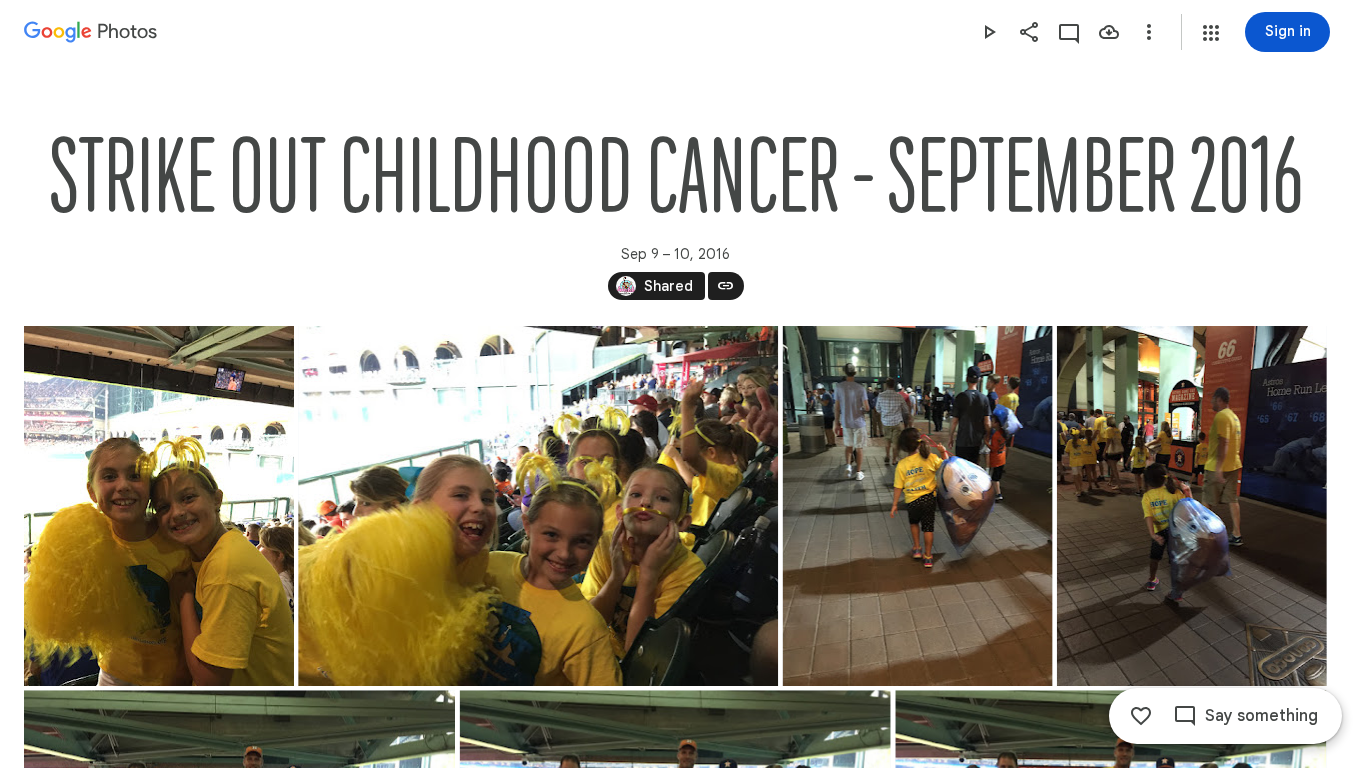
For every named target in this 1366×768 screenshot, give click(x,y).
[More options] (1149, 32)
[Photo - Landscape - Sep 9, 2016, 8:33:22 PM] (538, 506)
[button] (1211, 33)
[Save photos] (1109, 32)
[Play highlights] (989, 32)
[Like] (1141, 716)
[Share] (1029, 32)
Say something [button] (1261, 716)
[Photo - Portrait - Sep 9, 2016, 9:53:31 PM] (1192, 506)
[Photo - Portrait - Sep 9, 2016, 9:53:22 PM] (918, 506)
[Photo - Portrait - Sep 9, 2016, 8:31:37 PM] (159, 506)
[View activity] (1069, 32)
